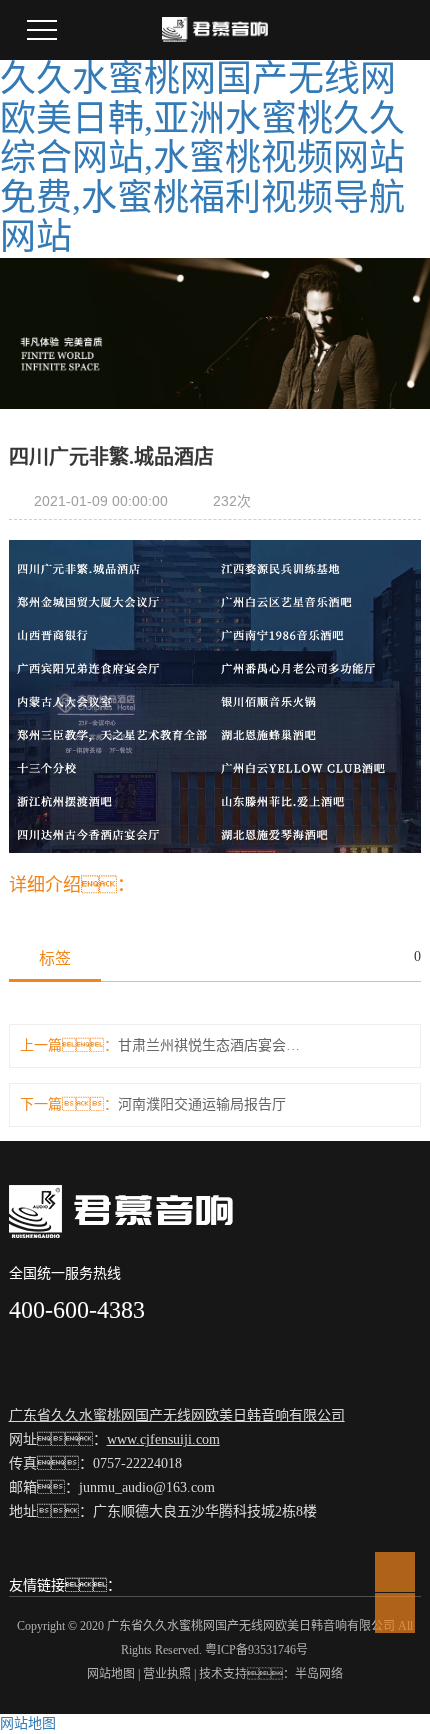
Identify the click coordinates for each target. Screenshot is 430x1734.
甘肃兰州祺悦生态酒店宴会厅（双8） (215, 1045)
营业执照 (167, 1674)
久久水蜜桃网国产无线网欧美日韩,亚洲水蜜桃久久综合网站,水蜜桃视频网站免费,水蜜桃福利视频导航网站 (202, 158)
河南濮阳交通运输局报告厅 (202, 1104)
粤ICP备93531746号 (256, 1650)
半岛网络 (319, 1674)
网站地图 (111, 1674)
